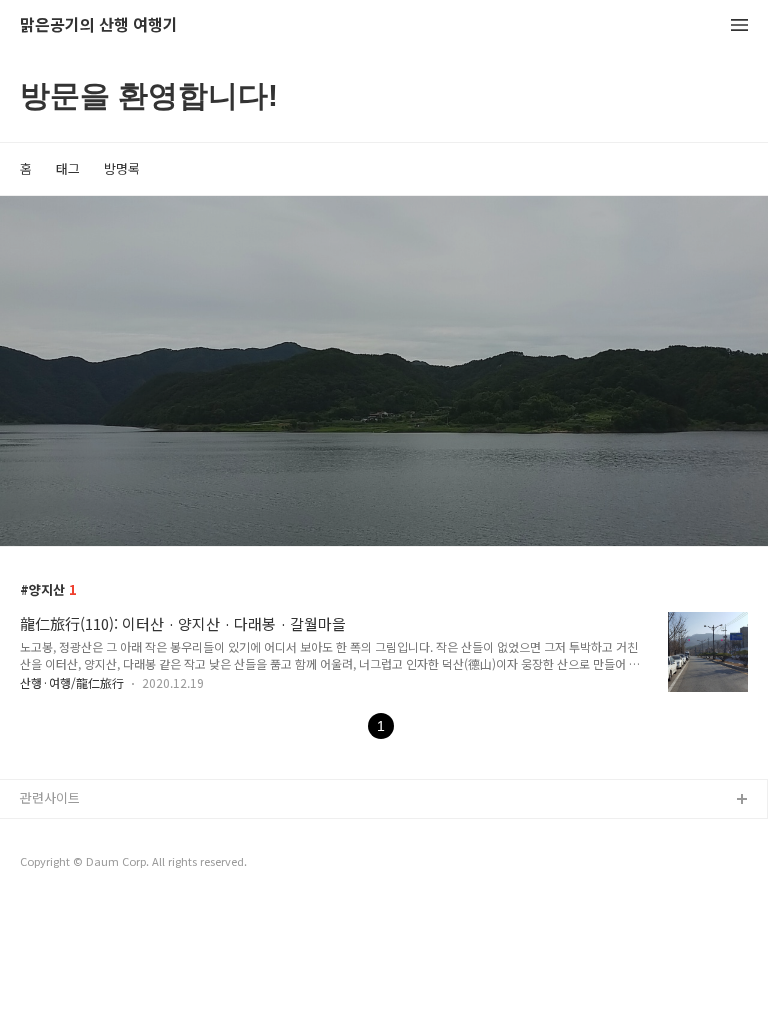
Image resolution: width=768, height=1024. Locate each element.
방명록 (122, 168)
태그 (68, 168)
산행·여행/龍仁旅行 (72, 682)
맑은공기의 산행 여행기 (99, 25)
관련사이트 (50, 797)
